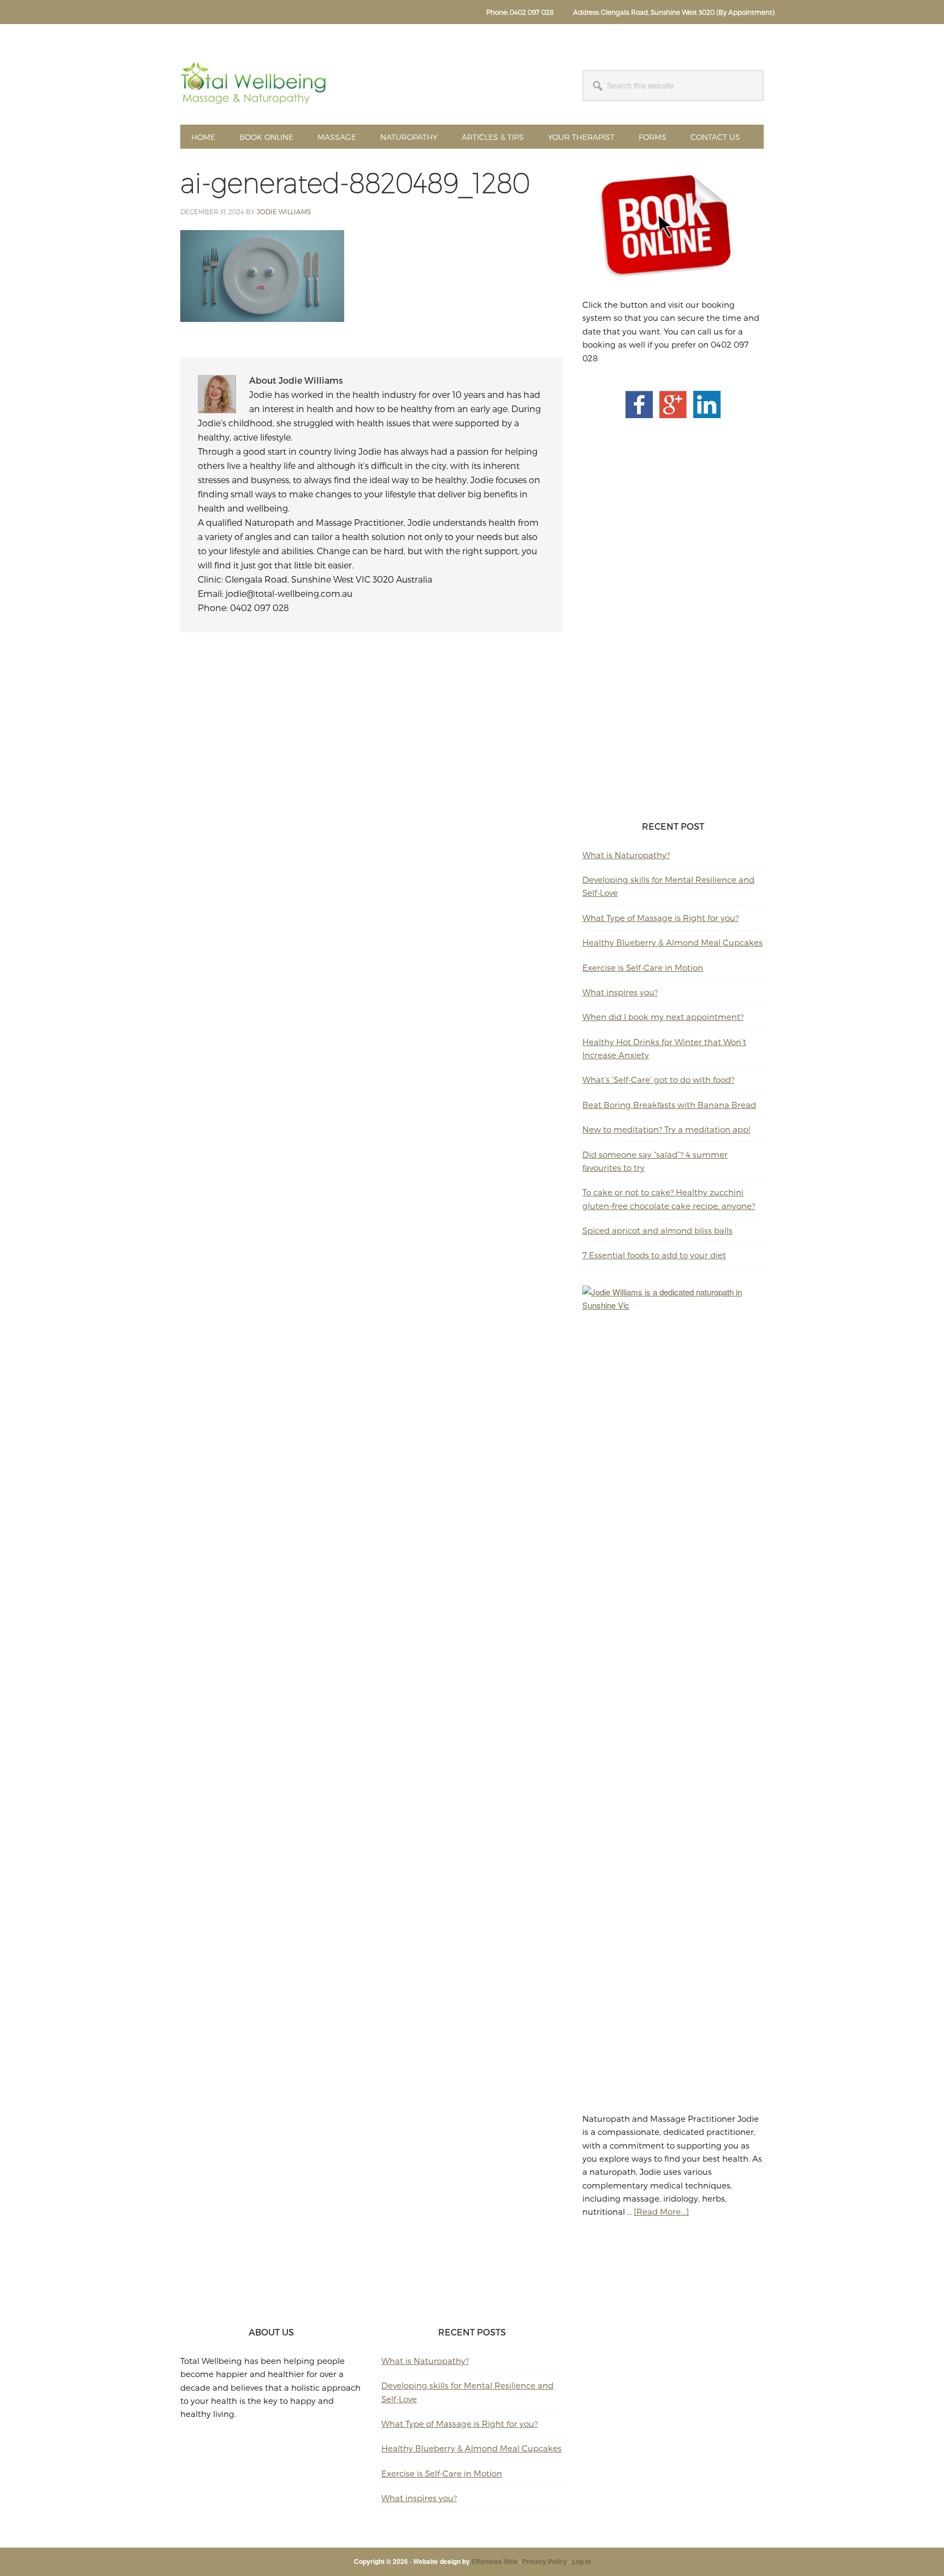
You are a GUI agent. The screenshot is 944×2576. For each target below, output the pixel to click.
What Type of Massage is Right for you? (660, 918)
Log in (581, 2561)
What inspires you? (620, 992)
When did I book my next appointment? (663, 1017)
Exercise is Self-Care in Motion (643, 967)
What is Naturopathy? (626, 855)
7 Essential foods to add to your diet (654, 1255)
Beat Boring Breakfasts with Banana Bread (669, 1105)
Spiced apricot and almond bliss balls (657, 1230)
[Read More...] (661, 2211)
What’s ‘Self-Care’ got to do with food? (658, 1079)
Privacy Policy (545, 2561)
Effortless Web (494, 2561)
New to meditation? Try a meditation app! (666, 1129)
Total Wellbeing (254, 83)
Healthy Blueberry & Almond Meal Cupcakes (672, 942)
